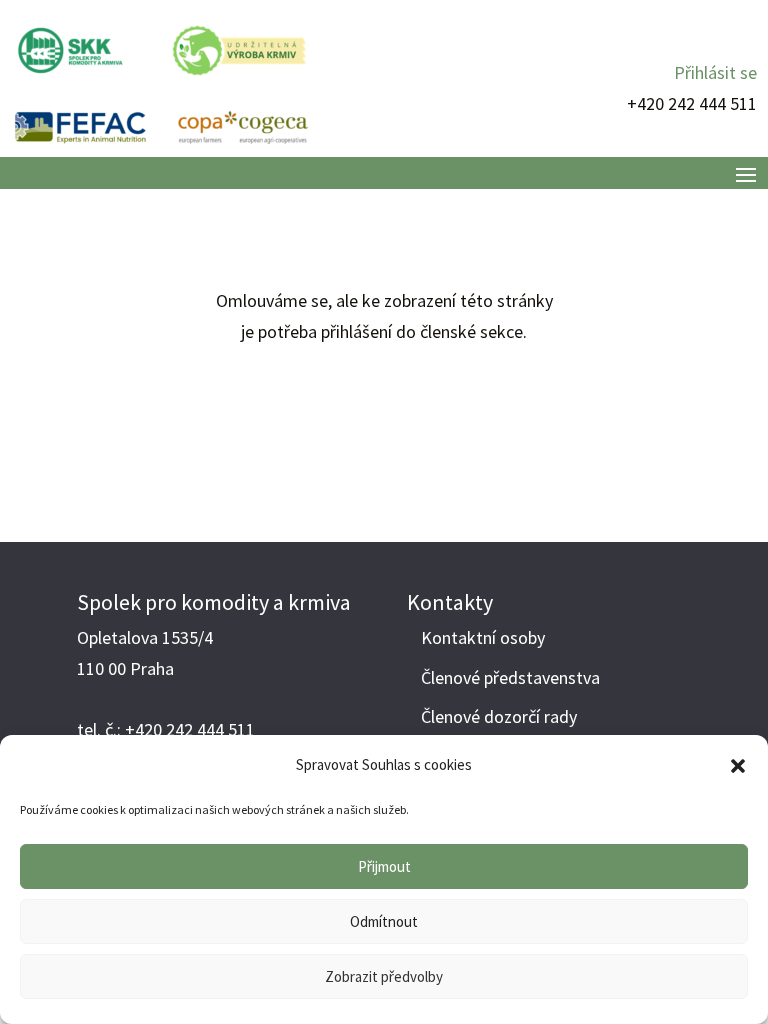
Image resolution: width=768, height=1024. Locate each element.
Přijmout (384, 866)
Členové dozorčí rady (499, 716)
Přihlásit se (715, 72)
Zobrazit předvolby (384, 976)
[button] (738, 766)
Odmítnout (384, 921)
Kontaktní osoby (483, 637)
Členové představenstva (510, 677)
